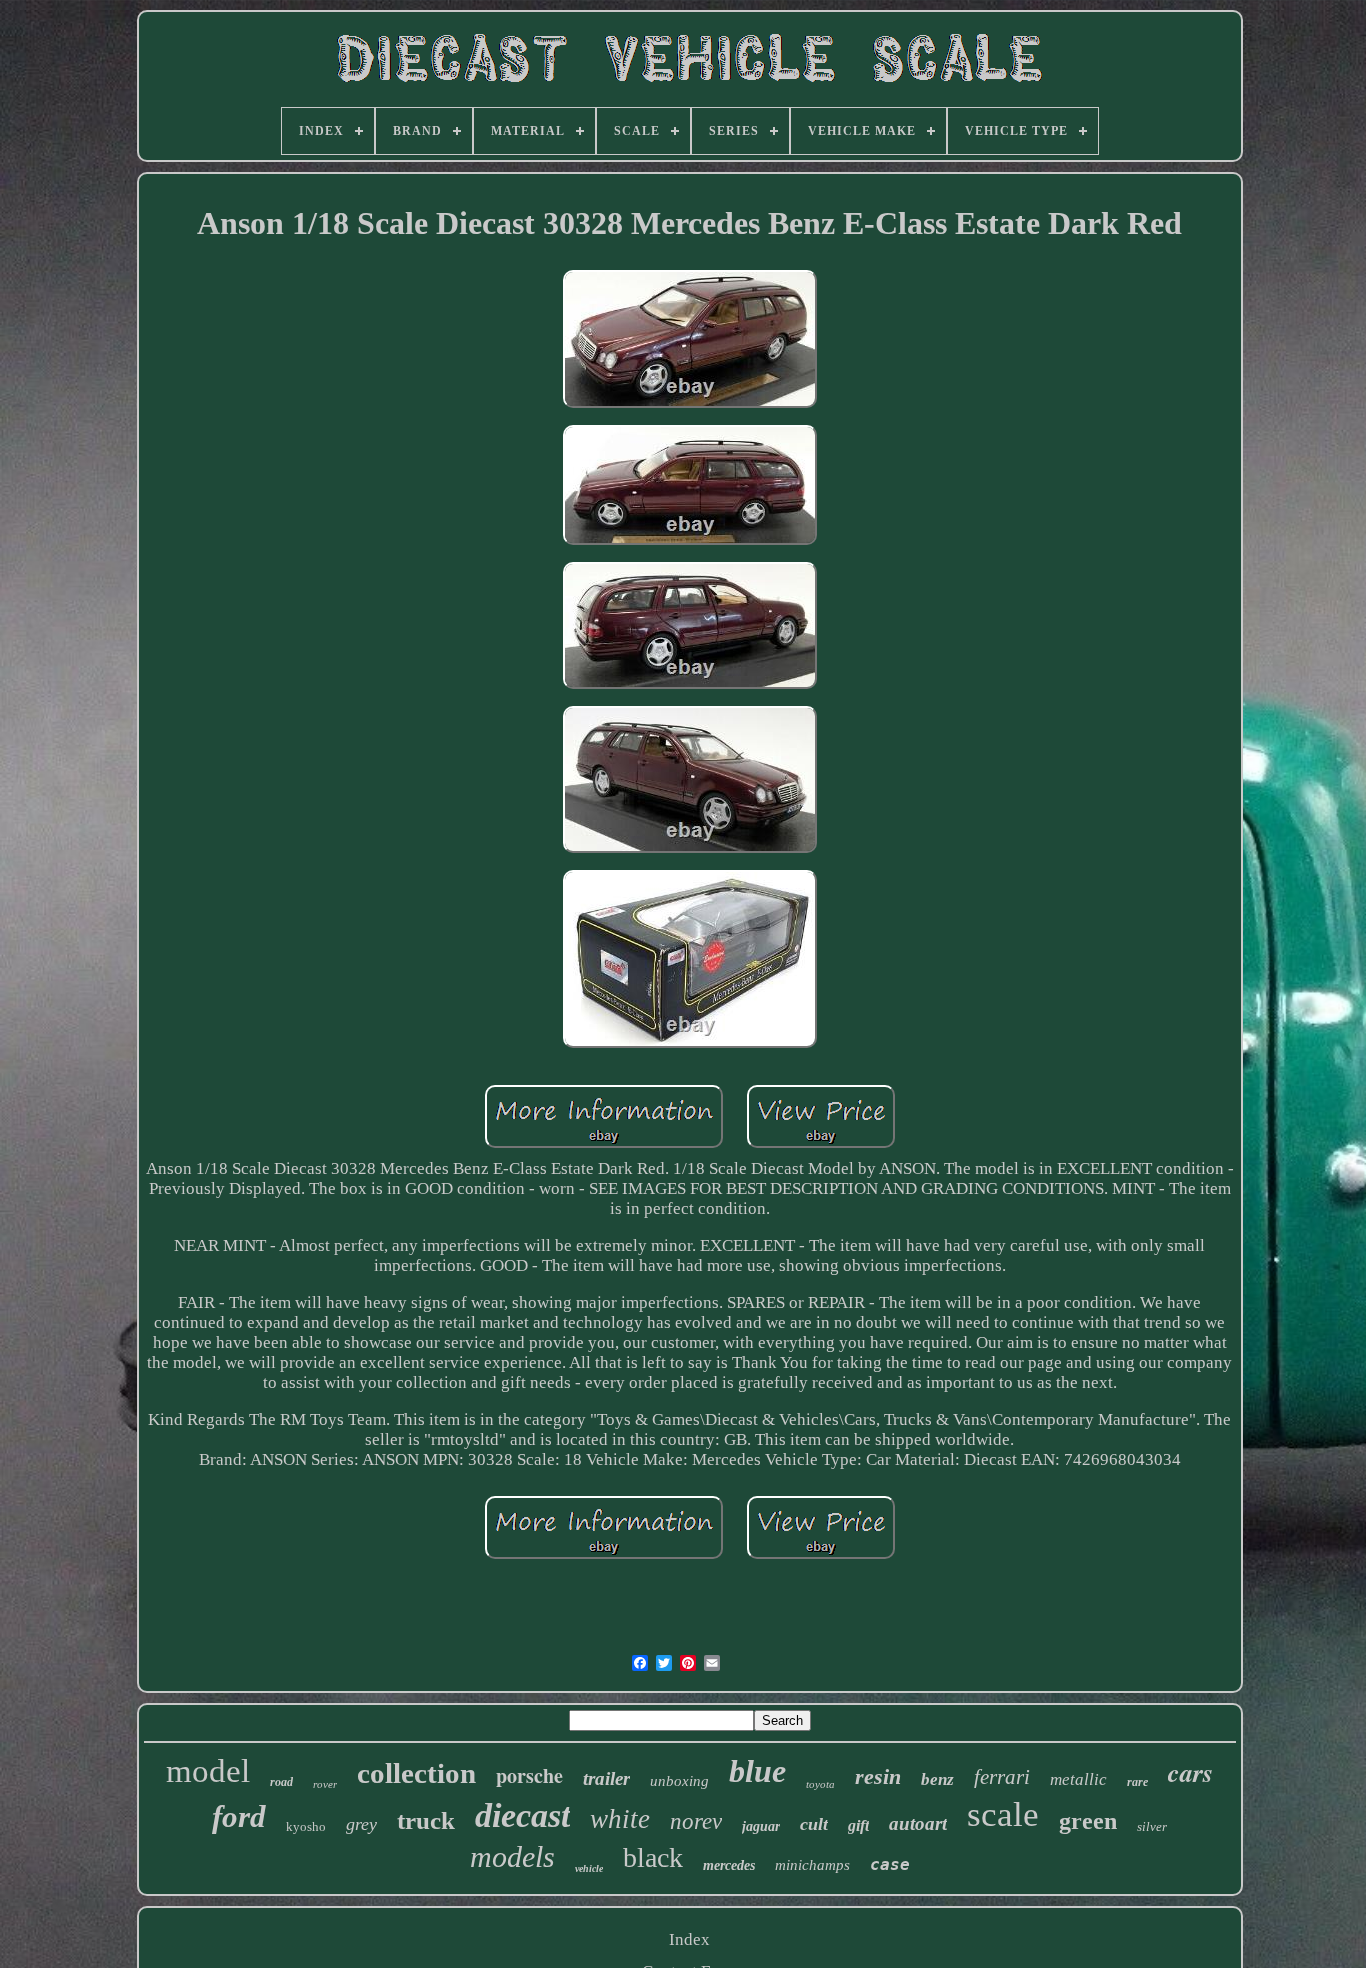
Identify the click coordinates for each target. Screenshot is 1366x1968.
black (653, 1857)
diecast (522, 1815)
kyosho (306, 1826)
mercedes (729, 1865)
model (208, 1771)
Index (689, 1939)
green (1088, 1821)
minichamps (812, 1865)
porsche (529, 1775)
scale (1003, 1814)
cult (814, 1824)
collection (416, 1773)
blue (757, 1771)
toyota (820, 1784)
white (620, 1819)
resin (878, 1776)
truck (426, 1820)
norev (696, 1821)
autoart (918, 1823)
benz (937, 1779)
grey (361, 1824)
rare (1137, 1782)
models (512, 1856)
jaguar (761, 1826)
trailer (606, 1778)
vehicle (589, 1868)
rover (325, 1784)
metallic (1078, 1779)
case (890, 1864)
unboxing (679, 1781)
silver (1152, 1826)
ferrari (1002, 1777)
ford (239, 1816)
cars (1190, 1772)
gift (858, 1825)
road (281, 1782)
